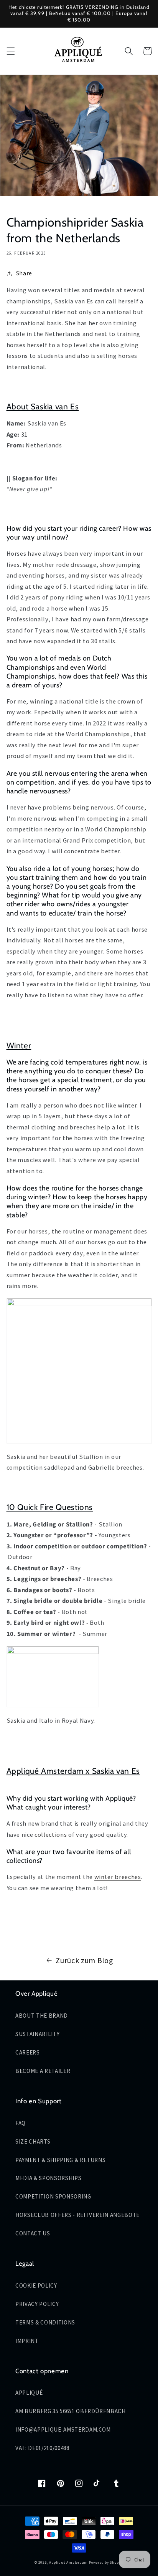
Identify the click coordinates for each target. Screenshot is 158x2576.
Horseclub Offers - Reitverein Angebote (77, 2215)
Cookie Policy (36, 2285)
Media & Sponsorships (48, 2178)
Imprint (27, 2341)
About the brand (42, 2016)
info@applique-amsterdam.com (63, 2429)
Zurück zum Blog (84, 1960)
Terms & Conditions (45, 2322)
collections (51, 1835)
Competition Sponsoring (53, 2196)
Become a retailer (43, 2071)
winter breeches (118, 1877)
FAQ (21, 2123)
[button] (10, 51)
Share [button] (24, 273)
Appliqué (29, 2393)
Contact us (33, 2233)
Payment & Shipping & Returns (60, 2160)
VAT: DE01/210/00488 (42, 2448)
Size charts (33, 2141)
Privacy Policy (37, 2304)
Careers (28, 2052)
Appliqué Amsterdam (69, 2563)
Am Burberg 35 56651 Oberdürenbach (71, 2411)
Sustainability (37, 2034)
